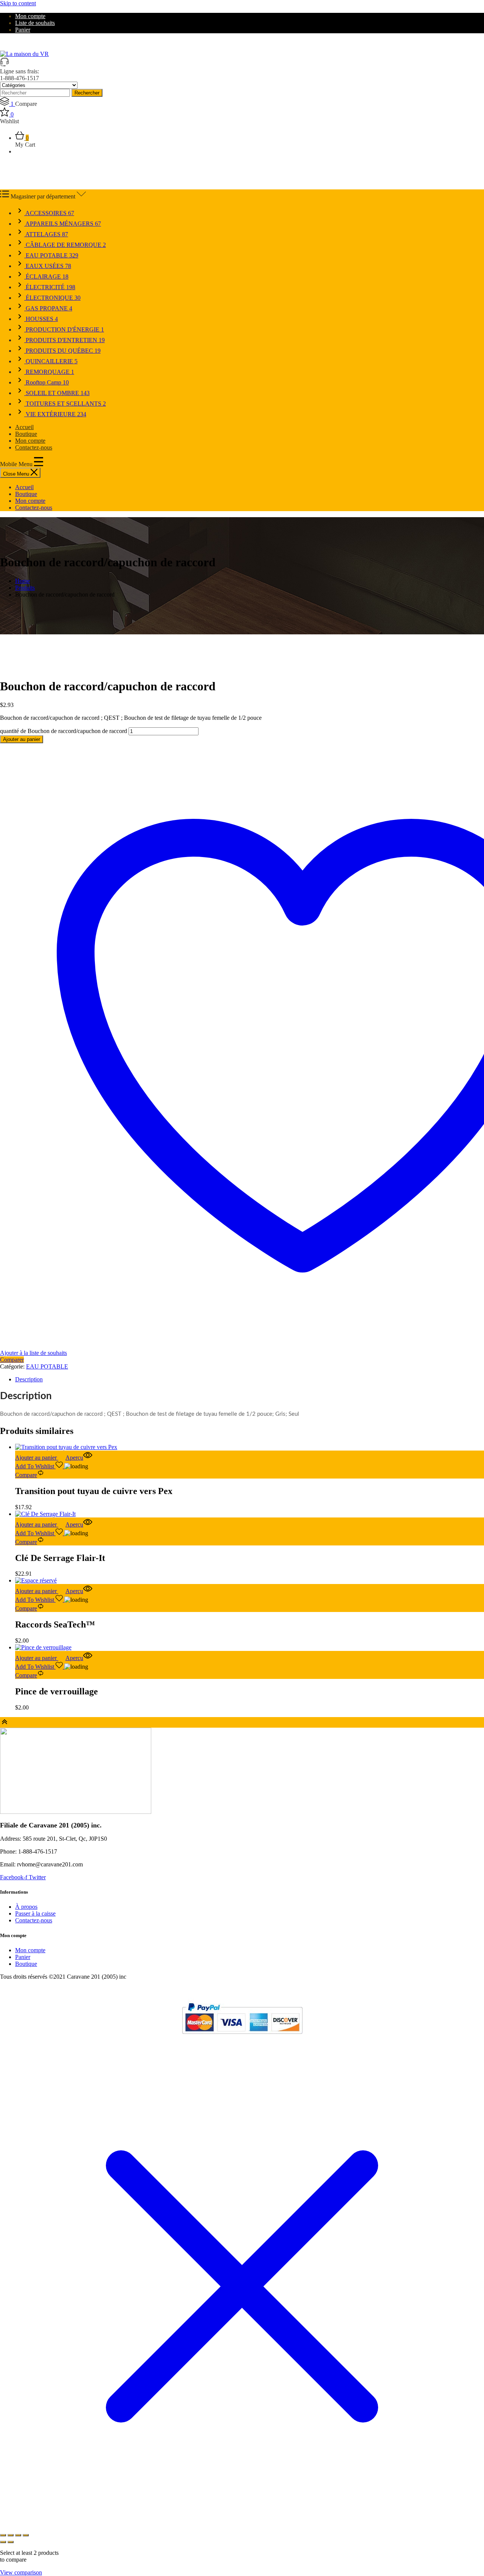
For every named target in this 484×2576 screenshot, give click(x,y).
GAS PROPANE (48, 308)
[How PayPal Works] (242, 2037)
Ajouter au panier (22, 739)
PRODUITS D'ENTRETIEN (64, 340)
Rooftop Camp (47, 382)
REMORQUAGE (49, 372)
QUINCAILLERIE (51, 361)
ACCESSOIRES (49, 213)
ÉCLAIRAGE (46, 277)
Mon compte (30, 16)
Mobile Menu (17, 464)
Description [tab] (29, 1379)
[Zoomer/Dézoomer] (3, 2535)
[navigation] (242, 498)
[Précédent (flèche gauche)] (3, 2542)
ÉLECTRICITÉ (50, 287)
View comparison (21, 2572)
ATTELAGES (46, 234)
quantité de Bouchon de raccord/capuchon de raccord (64, 731)
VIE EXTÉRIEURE (55, 414)
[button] (40, 1458)
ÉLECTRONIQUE (52, 298)
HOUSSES (41, 319)
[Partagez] (18, 2535)
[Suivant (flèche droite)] (11, 2542)
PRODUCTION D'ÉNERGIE (64, 329)
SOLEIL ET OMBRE (57, 393)
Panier (23, 30)
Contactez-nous (34, 447)
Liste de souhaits (35, 23)
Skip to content (18, 3)
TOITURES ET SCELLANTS (65, 404)
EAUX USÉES (48, 266)
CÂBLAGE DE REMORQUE (65, 245)
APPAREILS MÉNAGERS (63, 224)
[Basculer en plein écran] (11, 2535)
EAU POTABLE (51, 255)
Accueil (24, 427)
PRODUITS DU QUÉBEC (62, 351)
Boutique (26, 434)
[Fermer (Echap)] (26, 2535)
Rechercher (87, 93)
